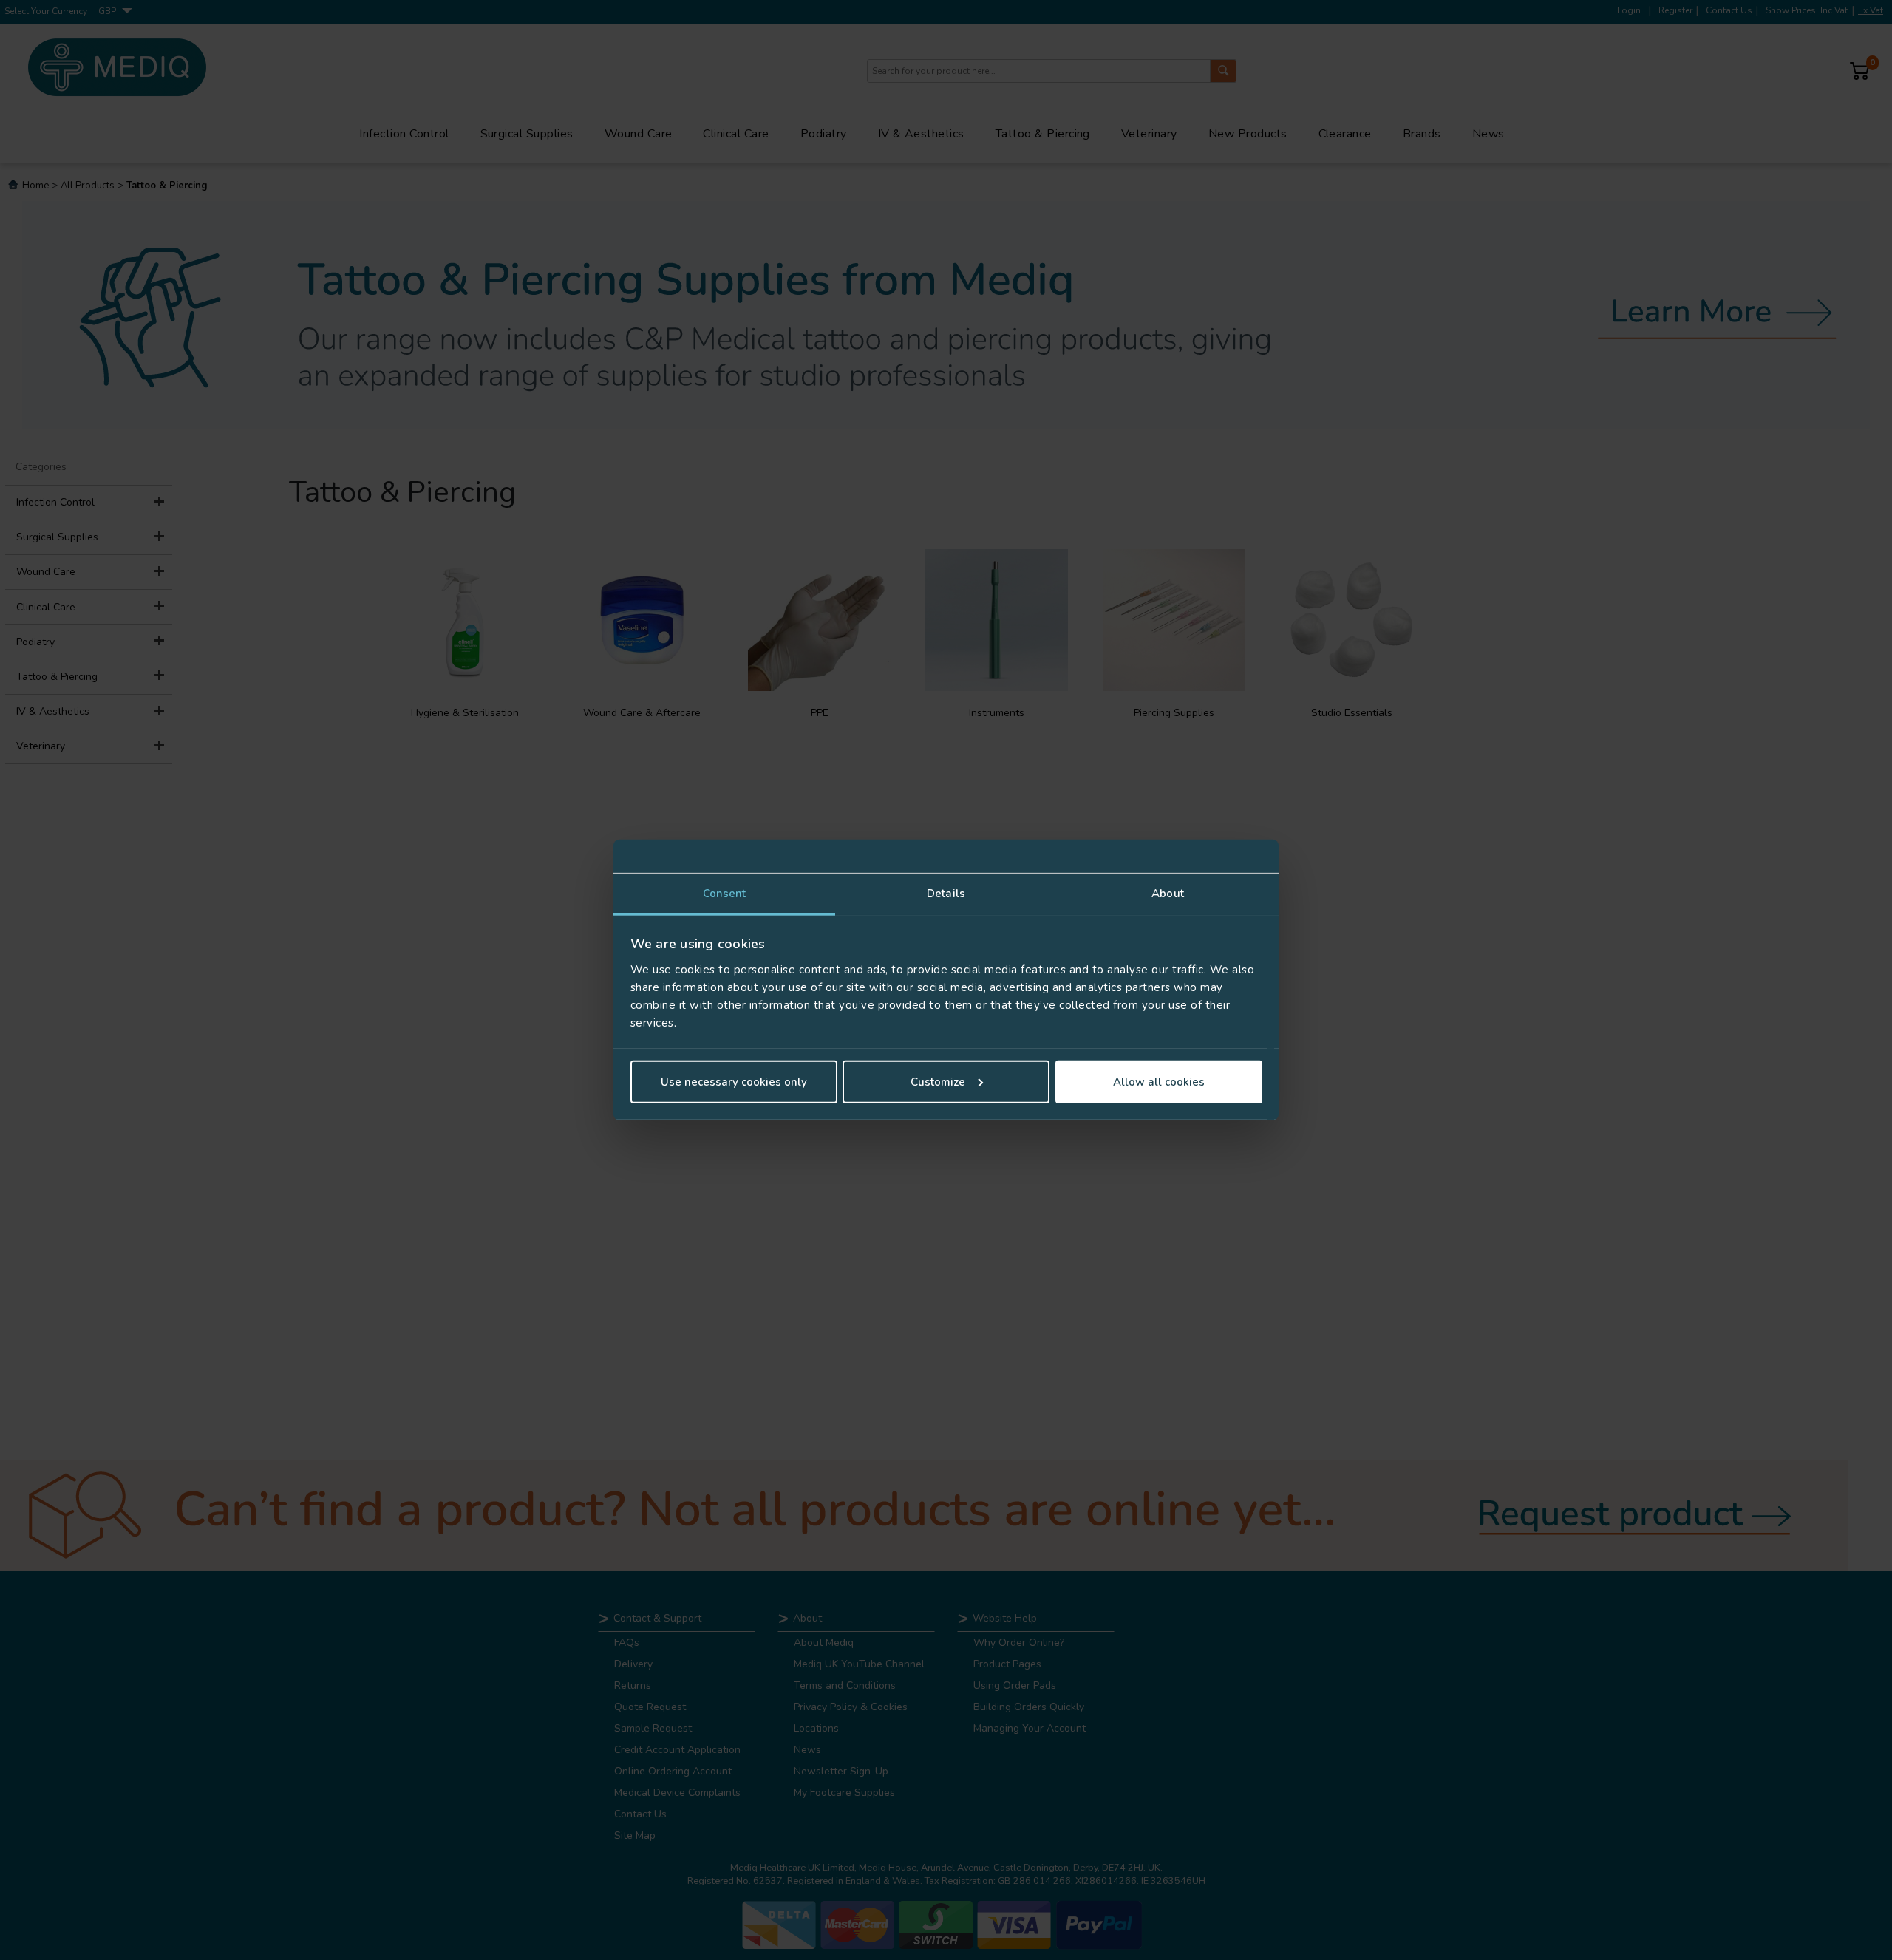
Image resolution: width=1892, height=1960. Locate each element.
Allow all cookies (1159, 1082)
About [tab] (1168, 894)
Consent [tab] (725, 894)
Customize (938, 1082)
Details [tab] (946, 894)
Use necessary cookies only (734, 1082)
